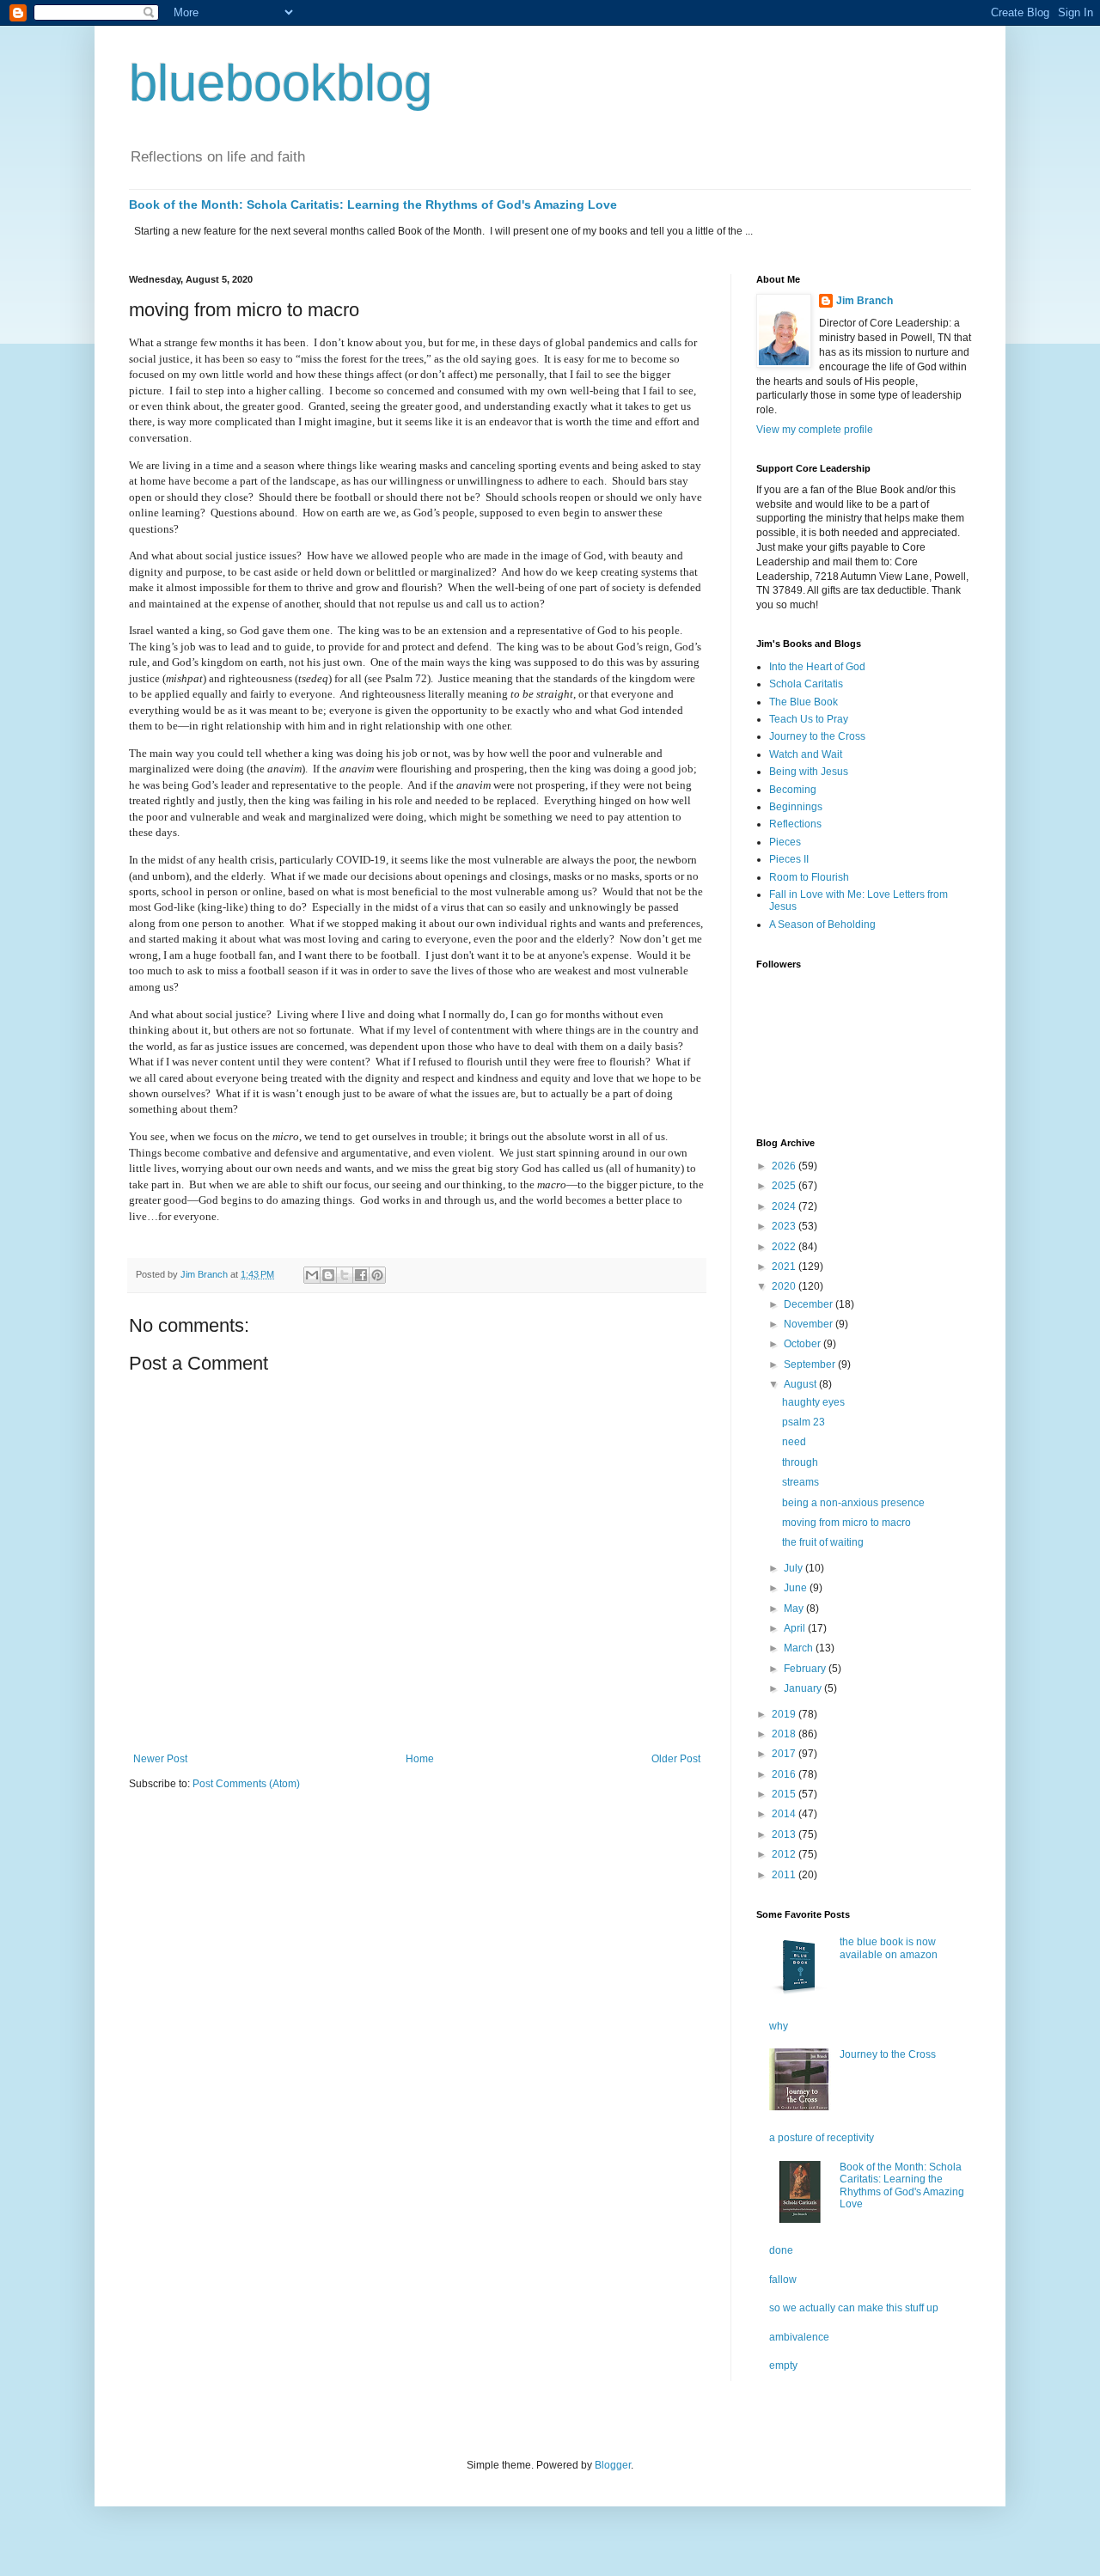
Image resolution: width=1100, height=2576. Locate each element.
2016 (785, 1774)
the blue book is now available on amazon (889, 1948)
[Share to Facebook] (361, 1275)
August (801, 1384)
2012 (785, 1854)
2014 (785, 1814)
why (779, 2026)
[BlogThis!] (328, 1275)
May (795, 1608)
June (797, 1588)
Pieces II (789, 859)
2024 (785, 1206)
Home (420, 1759)
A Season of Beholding (822, 925)
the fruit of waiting (823, 1542)
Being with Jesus (809, 772)
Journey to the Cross (817, 736)
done (781, 2250)
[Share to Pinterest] (377, 1275)
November (810, 1324)
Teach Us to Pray (809, 719)
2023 (785, 1226)
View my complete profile (815, 430)
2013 (785, 1834)
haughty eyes (813, 1402)
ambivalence (799, 2337)
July (794, 1568)
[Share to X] (345, 1275)
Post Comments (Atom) (246, 1784)
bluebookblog (281, 83)
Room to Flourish (809, 877)
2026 (785, 1166)
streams (801, 1482)
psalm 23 (804, 1422)
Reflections (795, 824)
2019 (785, 1714)
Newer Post (160, 1759)
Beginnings (796, 807)
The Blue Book (804, 702)
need (794, 1442)
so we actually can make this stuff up (854, 2308)
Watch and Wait (806, 754)
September (811, 1364)
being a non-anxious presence (853, 1503)
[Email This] (312, 1275)
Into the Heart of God (817, 667)
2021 (785, 1267)
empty (783, 2365)
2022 (785, 1247)
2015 (785, 1794)
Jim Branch (865, 301)
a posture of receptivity (822, 2138)
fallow (783, 2280)
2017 (785, 1754)
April (796, 1628)
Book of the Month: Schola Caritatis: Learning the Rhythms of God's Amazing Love (373, 204)
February (806, 1669)
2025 (785, 1186)
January (804, 1688)
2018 (785, 1734)
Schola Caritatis (806, 684)
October (804, 1344)
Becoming (793, 790)
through (800, 1462)
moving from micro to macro (846, 1523)
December (810, 1304)
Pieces (785, 842)
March (800, 1648)
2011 (785, 1875)
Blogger (613, 2465)
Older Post (676, 1759)
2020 (785, 1286)
